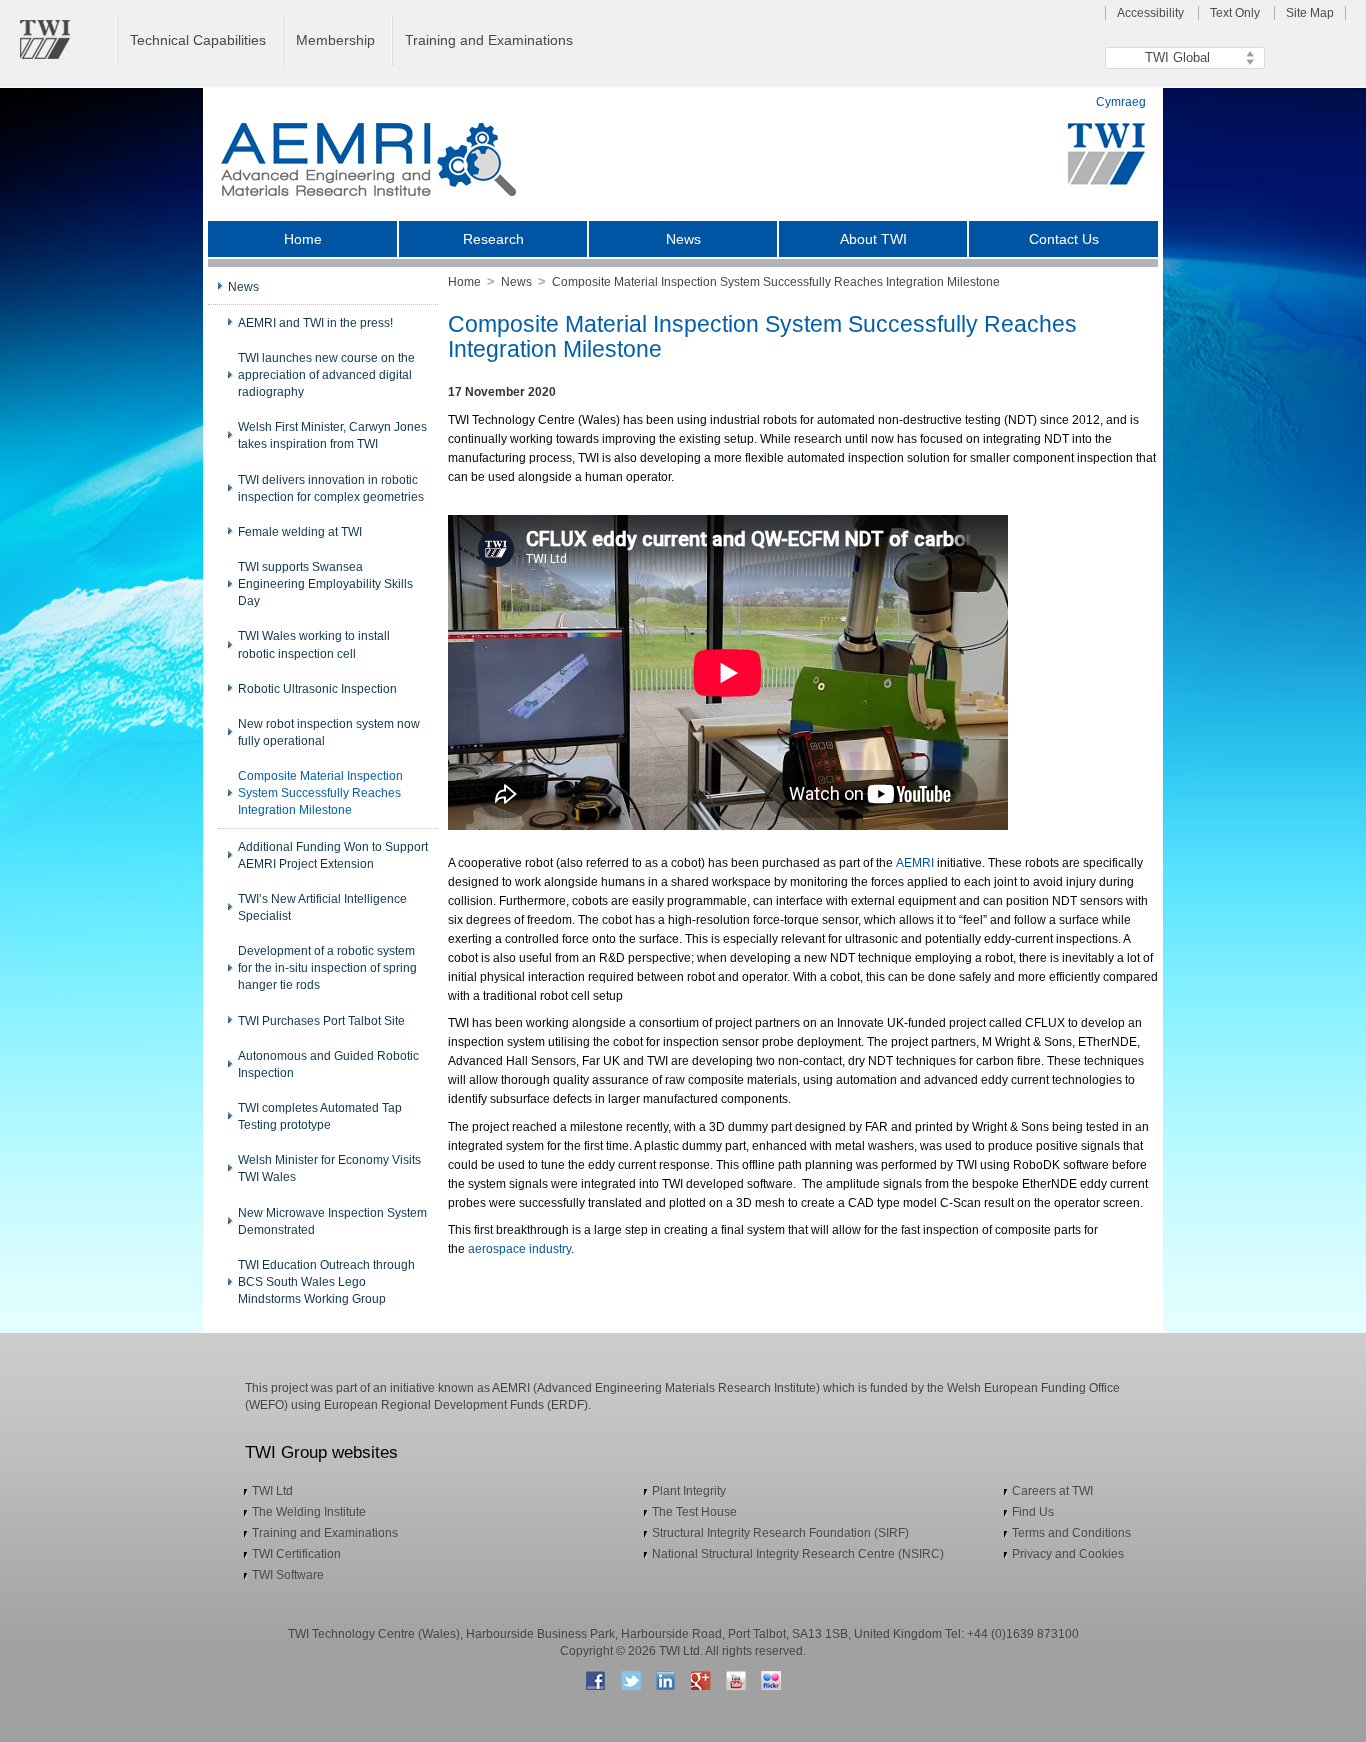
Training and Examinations (489, 40)
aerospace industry (519, 1249)
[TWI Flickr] (770, 1680)
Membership (335, 40)
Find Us (1033, 1512)
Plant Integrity (689, 1491)
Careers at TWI (1052, 1491)
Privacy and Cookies (1068, 1554)
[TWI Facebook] (595, 1680)
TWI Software (288, 1575)
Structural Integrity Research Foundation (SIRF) (780, 1533)
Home (464, 282)
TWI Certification (296, 1554)
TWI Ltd (272, 1491)
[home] (362, 159)
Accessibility (1150, 13)
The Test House (694, 1512)
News (516, 282)
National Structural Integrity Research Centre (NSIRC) (798, 1554)
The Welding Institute (309, 1512)
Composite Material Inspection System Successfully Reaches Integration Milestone (776, 282)
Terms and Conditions (1071, 1533)
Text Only (1235, 13)
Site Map (1310, 13)
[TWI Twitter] (630, 1680)
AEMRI (915, 863)
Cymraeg (1121, 102)
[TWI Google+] (700, 1680)
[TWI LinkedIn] (665, 1680)
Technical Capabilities (198, 40)
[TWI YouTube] (735, 1680)
